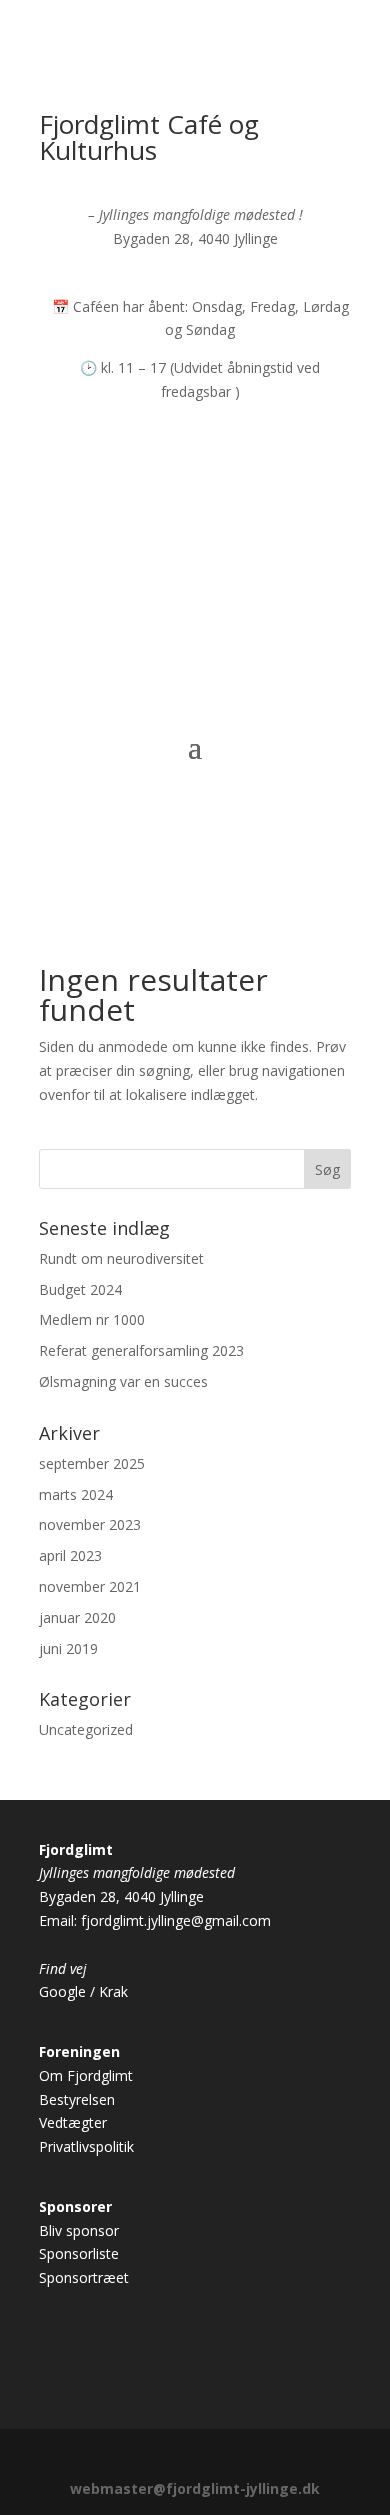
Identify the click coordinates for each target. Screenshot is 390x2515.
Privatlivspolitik (86, 2146)
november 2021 (90, 1586)
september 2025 (92, 1463)
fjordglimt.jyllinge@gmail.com (176, 1920)
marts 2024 (76, 1494)
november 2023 (90, 1524)
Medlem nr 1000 (92, 1319)
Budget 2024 (80, 1289)
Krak (113, 1991)
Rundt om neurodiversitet (121, 1258)
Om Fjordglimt (86, 2075)
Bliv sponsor (79, 2230)
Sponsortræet (84, 2277)
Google (62, 1991)
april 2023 (70, 1555)
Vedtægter (73, 2122)
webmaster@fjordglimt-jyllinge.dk (195, 2488)
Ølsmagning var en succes (123, 1381)
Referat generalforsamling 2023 (141, 1350)
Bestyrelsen (77, 2099)
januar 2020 (77, 1617)
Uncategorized (86, 1729)
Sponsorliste (79, 2253)
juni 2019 (68, 1648)
